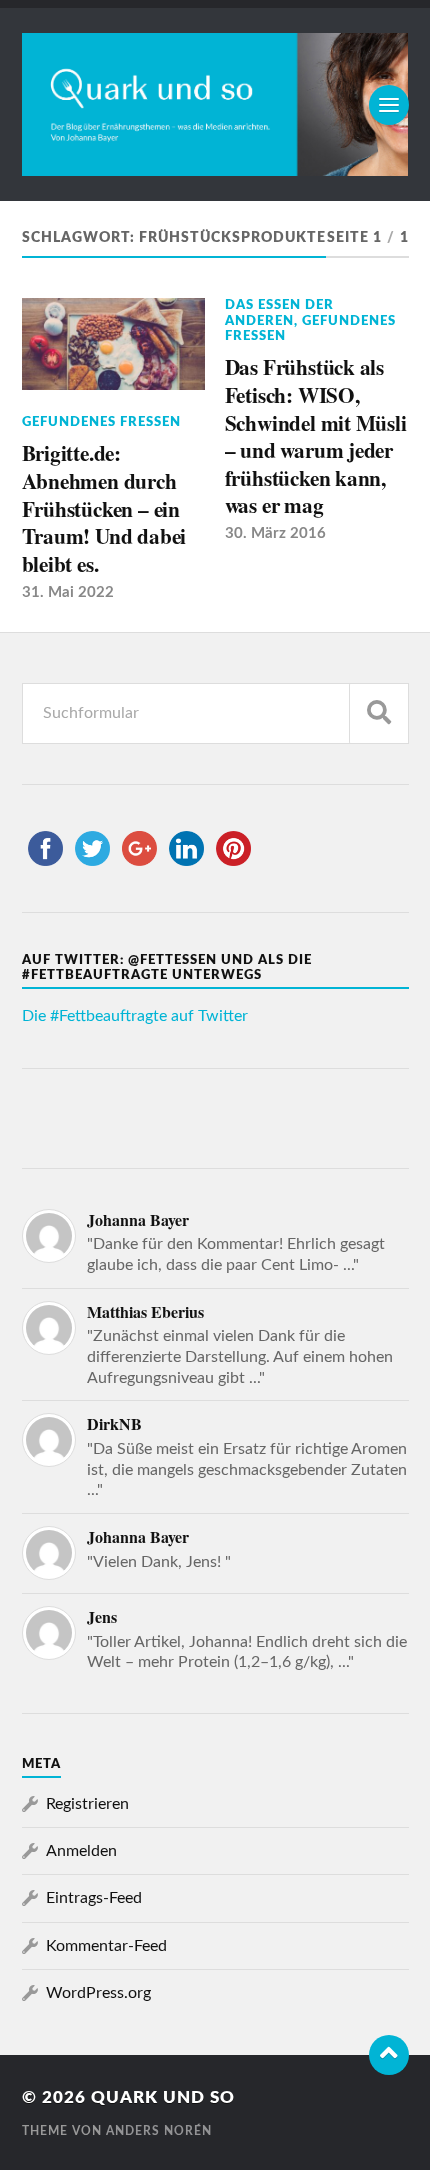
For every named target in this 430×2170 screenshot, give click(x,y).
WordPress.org (98, 1993)
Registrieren (87, 1804)
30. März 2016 (275, 533)
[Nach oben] (389, 2055)
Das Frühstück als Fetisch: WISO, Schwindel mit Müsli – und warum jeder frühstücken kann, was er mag (316, 436)
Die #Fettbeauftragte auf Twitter (135, 1016)
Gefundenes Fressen (101, 422)
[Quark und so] (215, 104)
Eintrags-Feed (94, 1898)
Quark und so (163, 2097)
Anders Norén (159, 2131)
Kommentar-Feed (106, 1946)
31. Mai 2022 (68, 592)
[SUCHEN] (379, 713)
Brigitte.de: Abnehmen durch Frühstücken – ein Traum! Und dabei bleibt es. (104, 508)
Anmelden (81, 1851)
